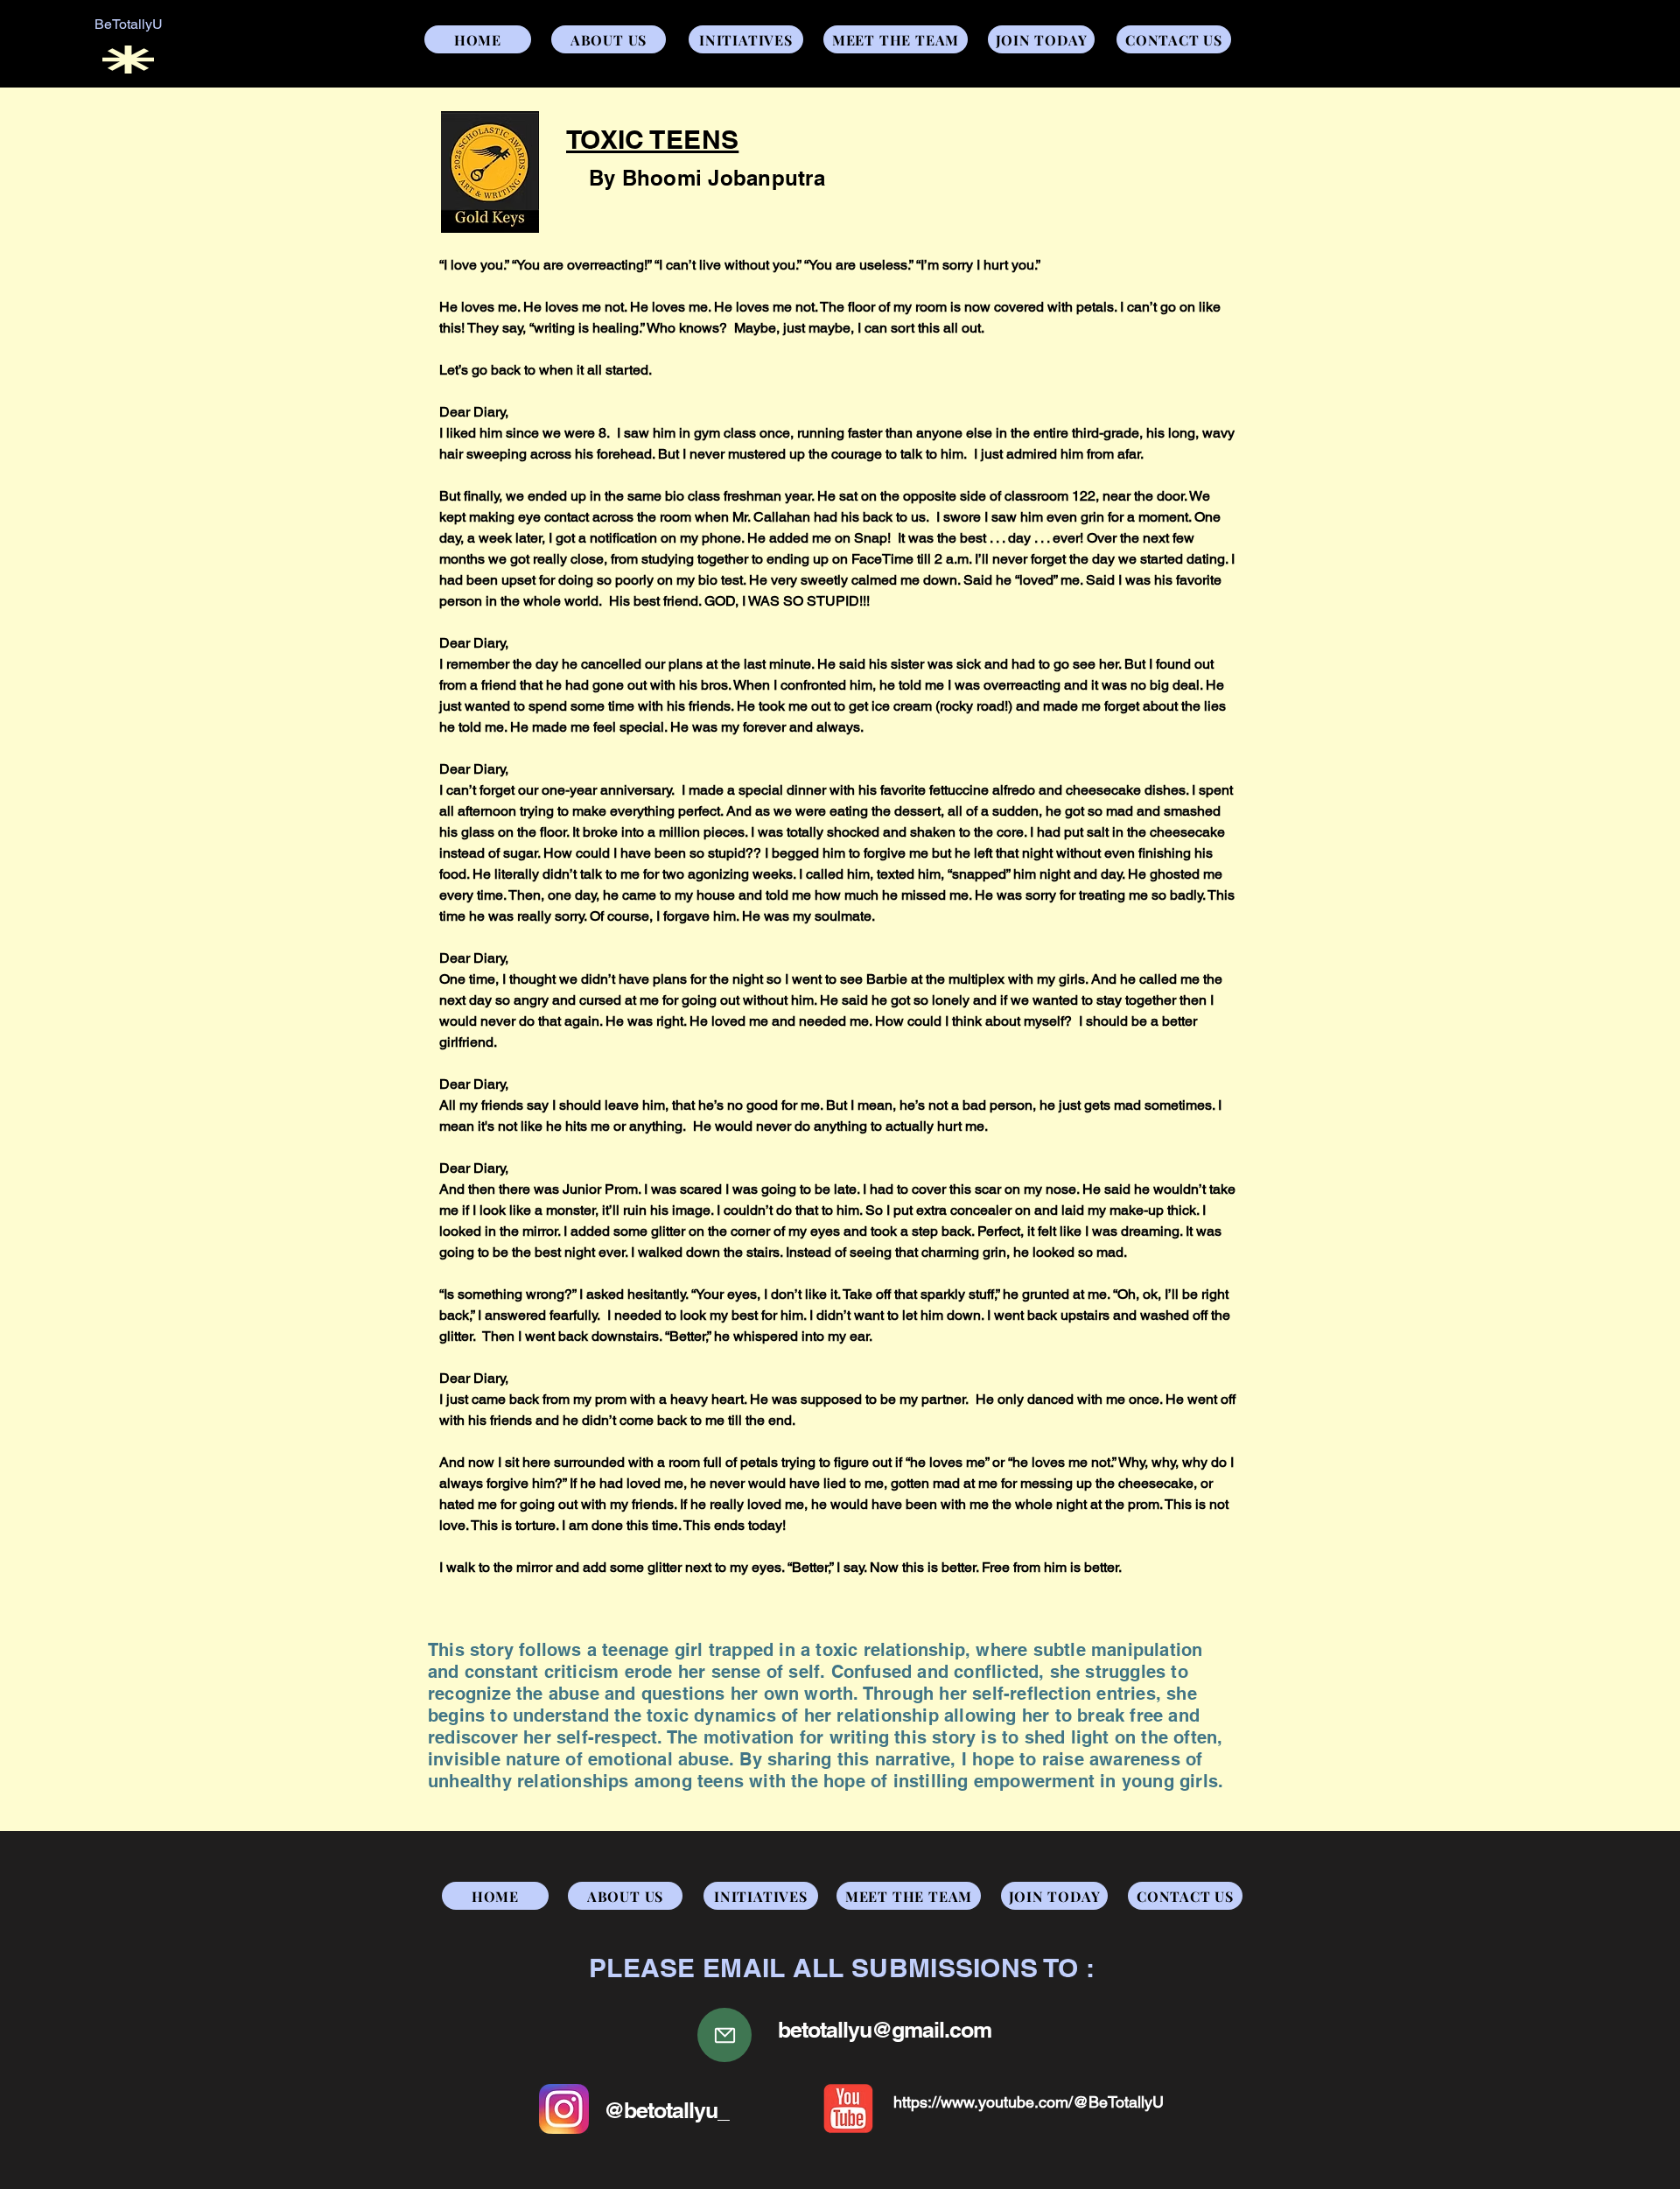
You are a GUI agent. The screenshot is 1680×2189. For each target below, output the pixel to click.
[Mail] (724, 2035)
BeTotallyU (129, 24)
